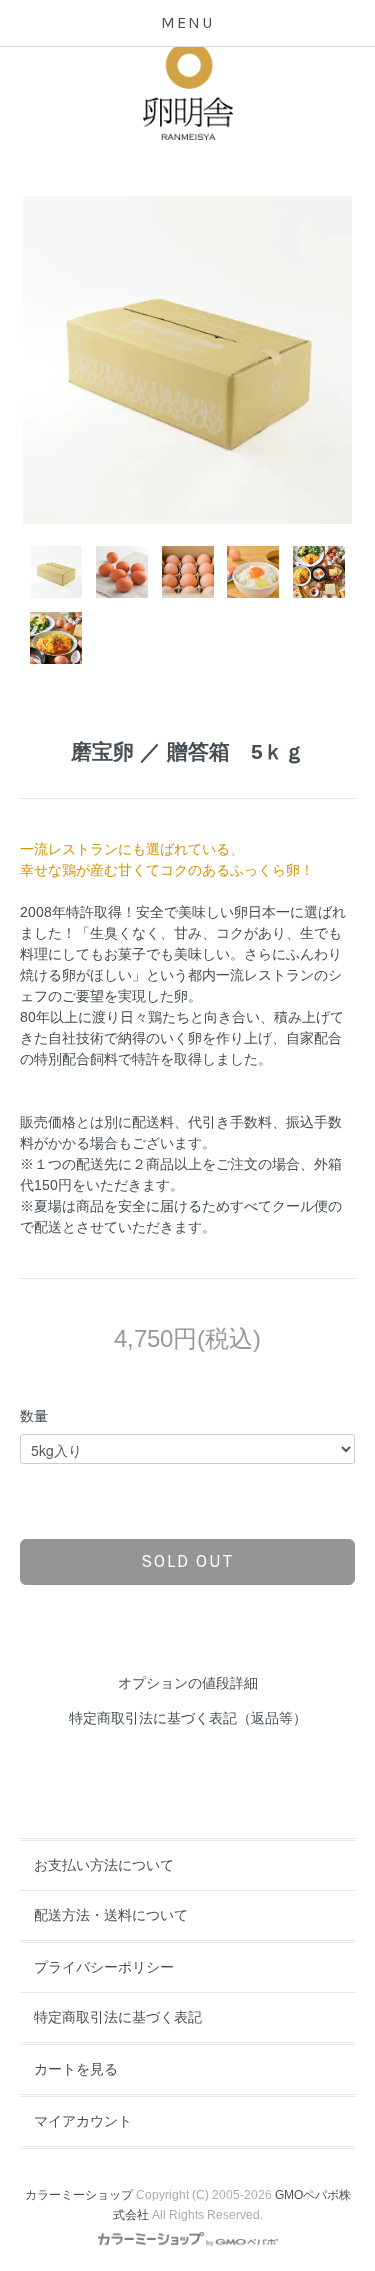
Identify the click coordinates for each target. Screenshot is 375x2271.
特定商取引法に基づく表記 (118, 2017)
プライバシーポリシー (104, 1967)
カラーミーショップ (79, 2195)
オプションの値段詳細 (188, 1683)
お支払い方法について (104, 1865)
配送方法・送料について (111, 1915)
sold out (187, 1561)
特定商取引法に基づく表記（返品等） (188, 1718)
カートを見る (76, 2069)
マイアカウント (83, 2121)
